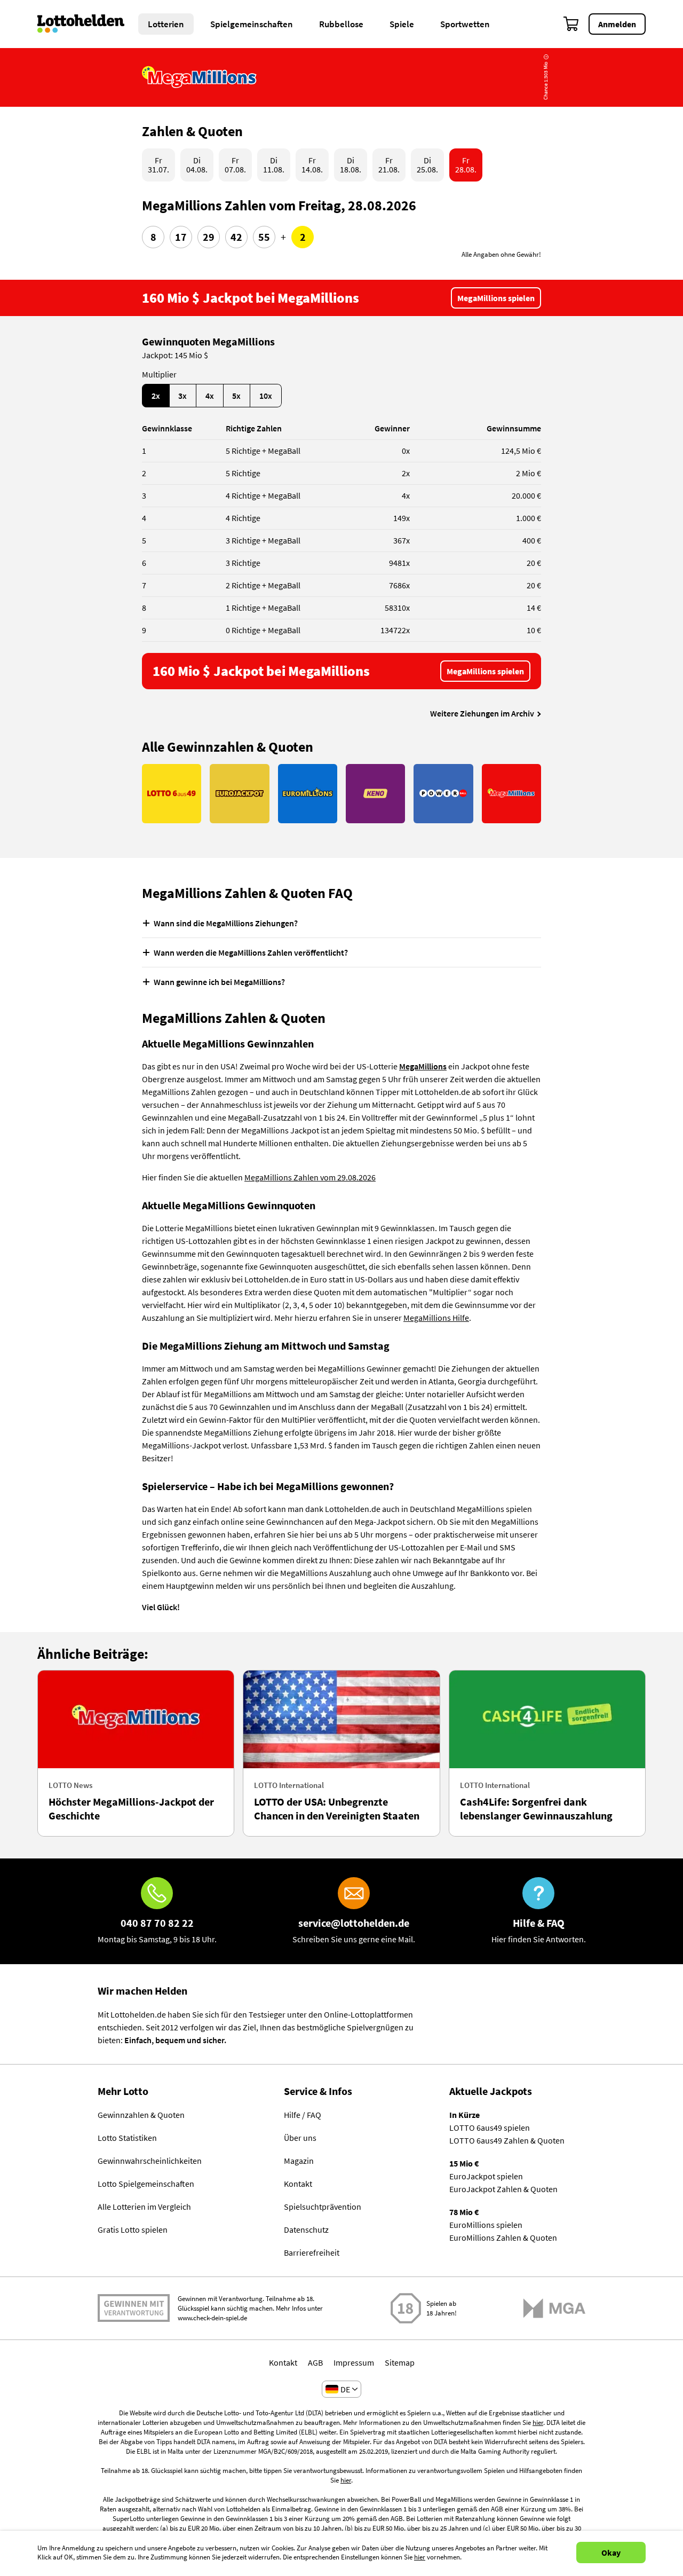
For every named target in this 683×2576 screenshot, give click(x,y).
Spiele (402, 24)
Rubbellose (341, 24)
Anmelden (617, 24)
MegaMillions (423, 1066)
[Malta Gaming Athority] (554, 2308)
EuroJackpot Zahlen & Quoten (503, 2189)
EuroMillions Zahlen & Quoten (503, 2238)
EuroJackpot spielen (486, 2176)
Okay (611, 2553)
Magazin (299, 2161)
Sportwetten (465, 24)
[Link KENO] (375, 794)
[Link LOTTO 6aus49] (172, 794)
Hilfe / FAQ (303, 2115)
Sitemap (400, 2362)
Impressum (354, 2362)
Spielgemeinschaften (252, 24)
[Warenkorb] (571, 24)
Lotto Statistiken (127, 2138)
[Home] (88, 24)
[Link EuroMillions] (308, 794)
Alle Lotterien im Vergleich (144, 2207)
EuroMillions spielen (486, 2225)
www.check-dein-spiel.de (212, 2318)
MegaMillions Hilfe (436, 1318)
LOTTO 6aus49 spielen (490, 2128)
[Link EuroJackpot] (239, 794)
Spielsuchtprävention (323, 2207)
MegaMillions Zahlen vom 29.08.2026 (310, 1177)
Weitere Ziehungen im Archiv (482, 713)
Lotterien (166, 24)
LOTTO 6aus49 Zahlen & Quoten (507, 2140)
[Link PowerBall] (443, 794)
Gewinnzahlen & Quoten (141, 2115)
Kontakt (298, 2184)
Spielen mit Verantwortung (134, 2308)
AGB (315, 2362)
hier (538, 2423)
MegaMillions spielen (496, 298)
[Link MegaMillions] (511, 794)
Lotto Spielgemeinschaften (146, 2184)
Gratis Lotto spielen (133, 2230)
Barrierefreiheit (312, 2252)
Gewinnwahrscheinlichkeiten (150, 2161)
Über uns (300, 2138)
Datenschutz (306, 2230)
